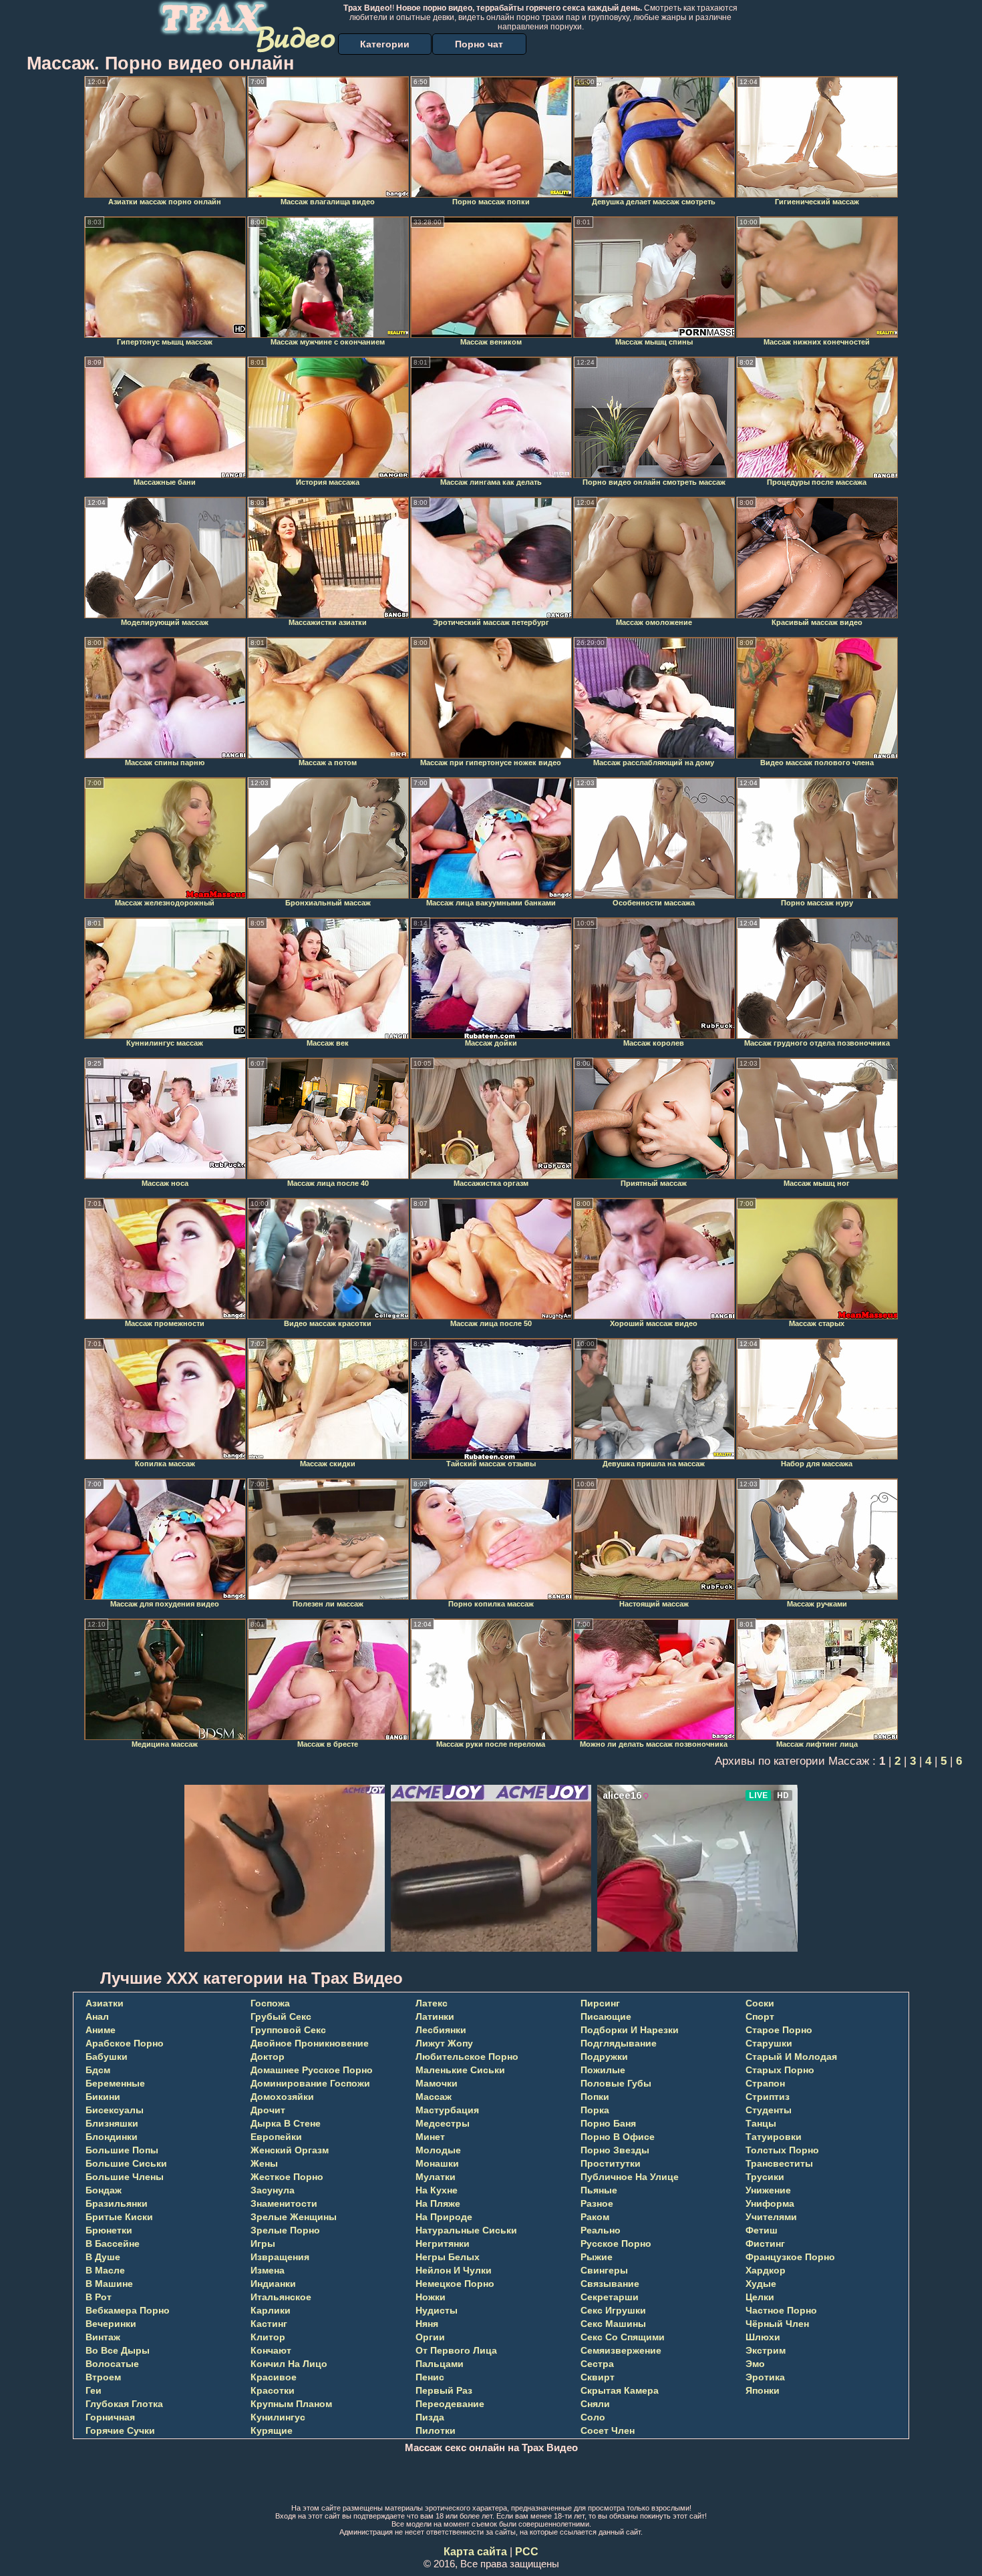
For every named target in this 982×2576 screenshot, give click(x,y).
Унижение (768, 2190)
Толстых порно (782, 2150)
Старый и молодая (791, 2057)
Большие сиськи (126, 2163)
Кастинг (269, 2324)
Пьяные (599, 2190)
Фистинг (765, 2243)
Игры (263, 2243)
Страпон (765, 2083)
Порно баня (608, 2123)
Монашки (437, 2163)
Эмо (755, 2364)
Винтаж (103, 2337)
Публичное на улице (630, 2177)
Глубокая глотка (124, 2404)
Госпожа (270, 2003)
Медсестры (443, 2123)
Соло (593, 2417)
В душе (103, 2257)
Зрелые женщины (294, 2217)
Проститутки (611, 2163)
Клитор (268, 2337)
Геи (94, 2390)
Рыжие (597, 2257)
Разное (597, 2203)
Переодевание (450, 2404)
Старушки (769, 2043)
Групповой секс (288, 2030)
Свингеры (604, 2270)
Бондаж (104, 2190)
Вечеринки (111, 2324)
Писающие (606, 2016)
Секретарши (610, 2297)
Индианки (273, 2284)
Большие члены (125, 2177)
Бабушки (107, 2057)
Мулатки (436, 2177)
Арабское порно (125, 2043)
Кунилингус (278, 2417)
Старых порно (780, 2070)
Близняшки (112, 2123)
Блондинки (112, 2137)
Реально (601, 2230)
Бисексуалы (115, 2110)
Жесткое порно (287, 2177)
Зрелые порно (285, 2230)
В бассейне (113, 2243)
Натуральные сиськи (466, 2230)
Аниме (101, 2030)
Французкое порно (790, 2257)
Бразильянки (117, 2203)
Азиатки (105, 2003)
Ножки (431, 2297)
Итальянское (281, 2297)
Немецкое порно (455, 2284)
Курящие (272, 2430)
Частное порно (781, 2310)
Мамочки (437, 2083)
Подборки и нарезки (630, 2030)
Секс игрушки (613, 2310)
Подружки (604, 2057)
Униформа (770, 2203)
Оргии (430, 2337)
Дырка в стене (286, 2123)
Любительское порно (467, 2057)
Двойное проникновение (310, 2043)
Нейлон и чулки (454, 2270)
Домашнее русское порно (312, 2070)
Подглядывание (619, 2043)
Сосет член (608, 2430)
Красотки (273, 2390)
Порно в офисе (618, 2137)
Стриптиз (768, 2097)
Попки (595, 2097)
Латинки (435, 2016)
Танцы (761, 2123)
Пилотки (436, 2430)
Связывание (610, 2284)
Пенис (430, 2377)
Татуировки (774, 2137)
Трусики (765, 2177)
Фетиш (762, 2230)
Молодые (438, 2150)
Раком (595, 2217)
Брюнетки (109, 2230)
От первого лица (456, 2350)
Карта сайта (475, 2552)
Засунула (273, 2190)
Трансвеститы (779, 2163)
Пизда (430, 2417)
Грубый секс (281, 2016)
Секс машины (613, 2324)
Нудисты (437, 2310)
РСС (527, 2552)
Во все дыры (118, 2350)
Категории (385, 44)
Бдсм (98, 2070)
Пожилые (603, 2070)
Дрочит (268, 2110)
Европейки (276, 2137)
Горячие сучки (120, 2430)
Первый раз (444, 2390)
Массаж (434, 2097)
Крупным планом (291, 2404)
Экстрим (766, 2350)
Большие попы (122, 2150)
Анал (97, 2016)
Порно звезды (615, 2150)
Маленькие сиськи (460, 2070)
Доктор (268, 2057)
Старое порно (779, 2030)
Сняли (595, 2404)
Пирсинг (600, 2003)
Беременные (115, 2083)
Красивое (274, 2377)
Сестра (597, 2364)
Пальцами (440, 2364)
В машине (109, 2284)
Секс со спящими (623, 2337)
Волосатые (112, 2364)
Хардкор (766, 2270)
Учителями (771, 2217)
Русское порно (616, 2243)
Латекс (432, 2003)
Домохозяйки (282, 2097)
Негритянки (443, 2243)
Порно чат (479, 44)
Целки (760, 2297)
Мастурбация (447, 2110)
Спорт (760, 2016)
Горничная (110, 2417)
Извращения (280, 2257)
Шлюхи (763, 2337)
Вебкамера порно (128, 2310)
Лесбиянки (441, 2030)
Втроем (103, 2377)
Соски (760, 2003)
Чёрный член (777, 2324)
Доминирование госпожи (310, 2083)
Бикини (103, 2097)
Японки (763, 2390)
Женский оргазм (290, 2150)
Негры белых (448, 2257)
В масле (105, 2270)
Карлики (271, 2310)
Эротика (765, 2377)
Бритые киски (119, 2217)
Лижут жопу (444, 2043)
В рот (99, 2297)
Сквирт (598, 2377)
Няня (427, 2324)
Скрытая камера (620, 2390)
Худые (761, 2284)
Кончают (271, 2350)
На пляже (438, 2203)
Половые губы (616, 2083)
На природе (444, 2217)
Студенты (769, 2110)
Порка (595, 2110)
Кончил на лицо (289, 2364)
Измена (268, 2270)
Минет (430, 2137)
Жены (264, 2163)
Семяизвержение (621, 2350)
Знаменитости (284, 2203)
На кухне (437, 2190)
